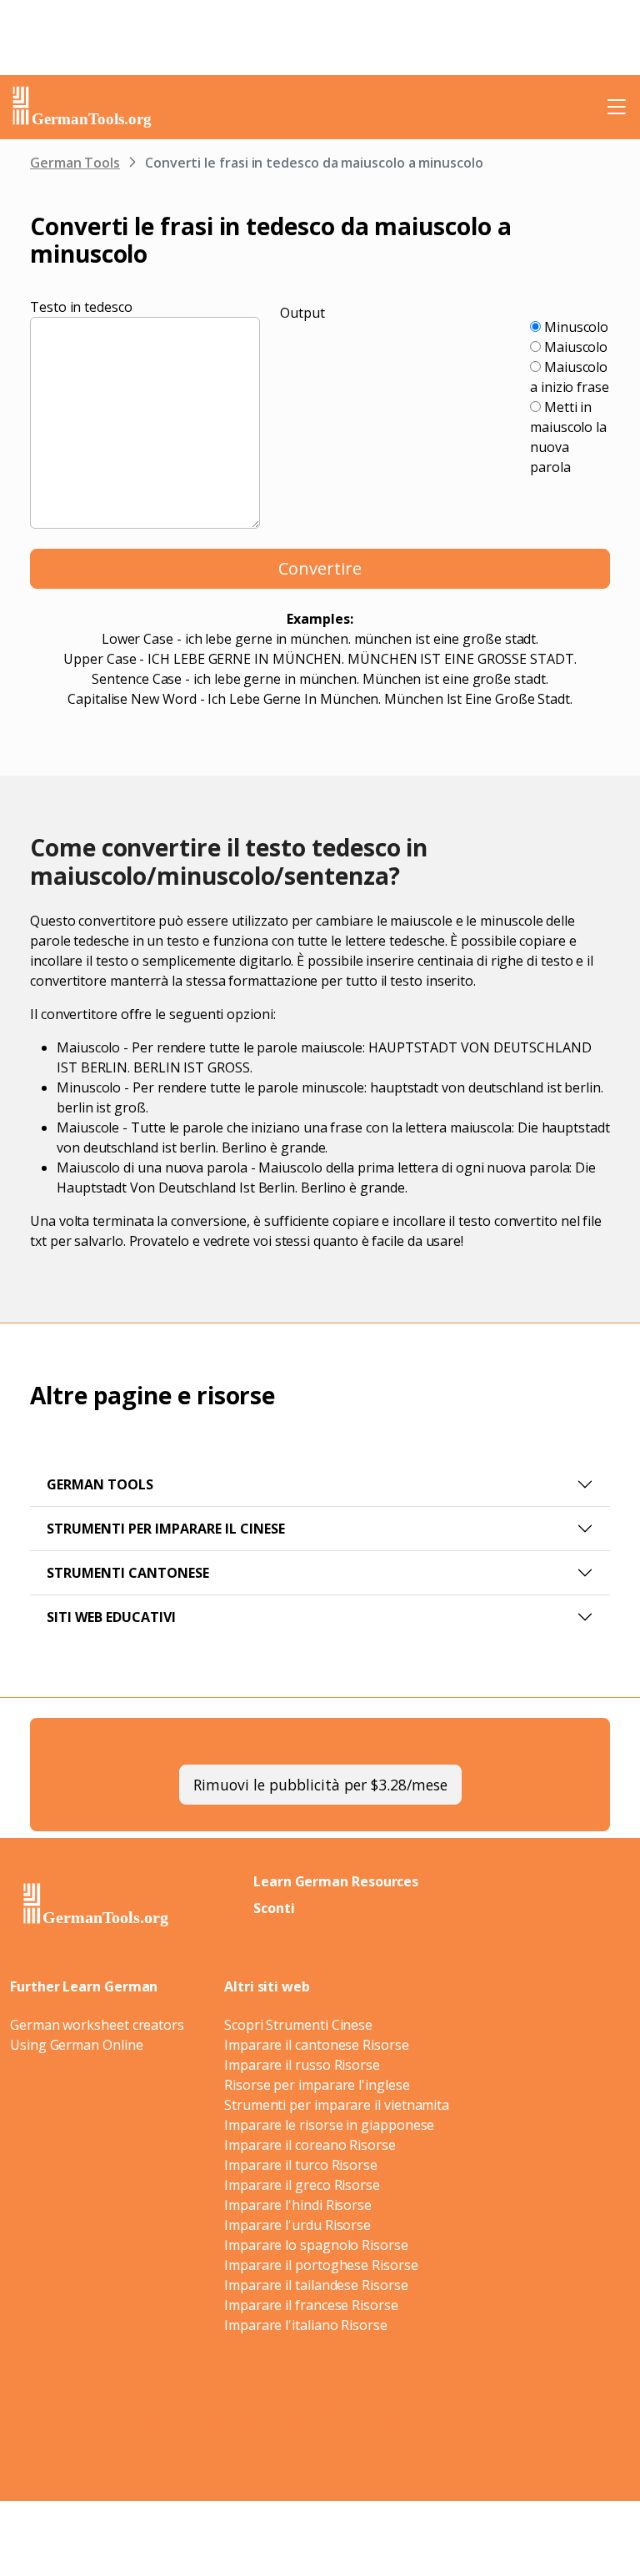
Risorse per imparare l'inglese (317, 2085)
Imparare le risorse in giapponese (329, 2125)
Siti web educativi (111, 1617)
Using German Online (76, 2045)
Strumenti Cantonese (128, 1573)
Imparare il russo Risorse (302, 2065)
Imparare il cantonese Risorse (317, 2045)
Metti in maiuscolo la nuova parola (568, 437)
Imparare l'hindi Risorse (298, 2205)
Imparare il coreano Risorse (310, 2145)
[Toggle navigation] (617, 107)
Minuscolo (575, 327)
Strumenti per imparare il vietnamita (337, 2105)
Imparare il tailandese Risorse (316, 2285)
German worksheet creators (97, 2025)
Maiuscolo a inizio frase (570, 377)
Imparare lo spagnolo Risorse (316, 2245)
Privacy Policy (316, 2428)
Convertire (320, 568)
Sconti (274, 1908)
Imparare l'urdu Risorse (297, 2225)
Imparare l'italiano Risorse (306, 2325)
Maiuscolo (574, 347)
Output (302, 313)
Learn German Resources (336, 1881)
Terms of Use (404, 2428)
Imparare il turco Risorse (301, 2165)
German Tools (75, 163)
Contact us (476, 2428)
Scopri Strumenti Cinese (298, 2025)
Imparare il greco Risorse (302, 2185)
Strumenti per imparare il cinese (166, 1529)
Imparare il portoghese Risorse (321, 2265)
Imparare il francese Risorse (311, 2305)
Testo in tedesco (81, 307)
